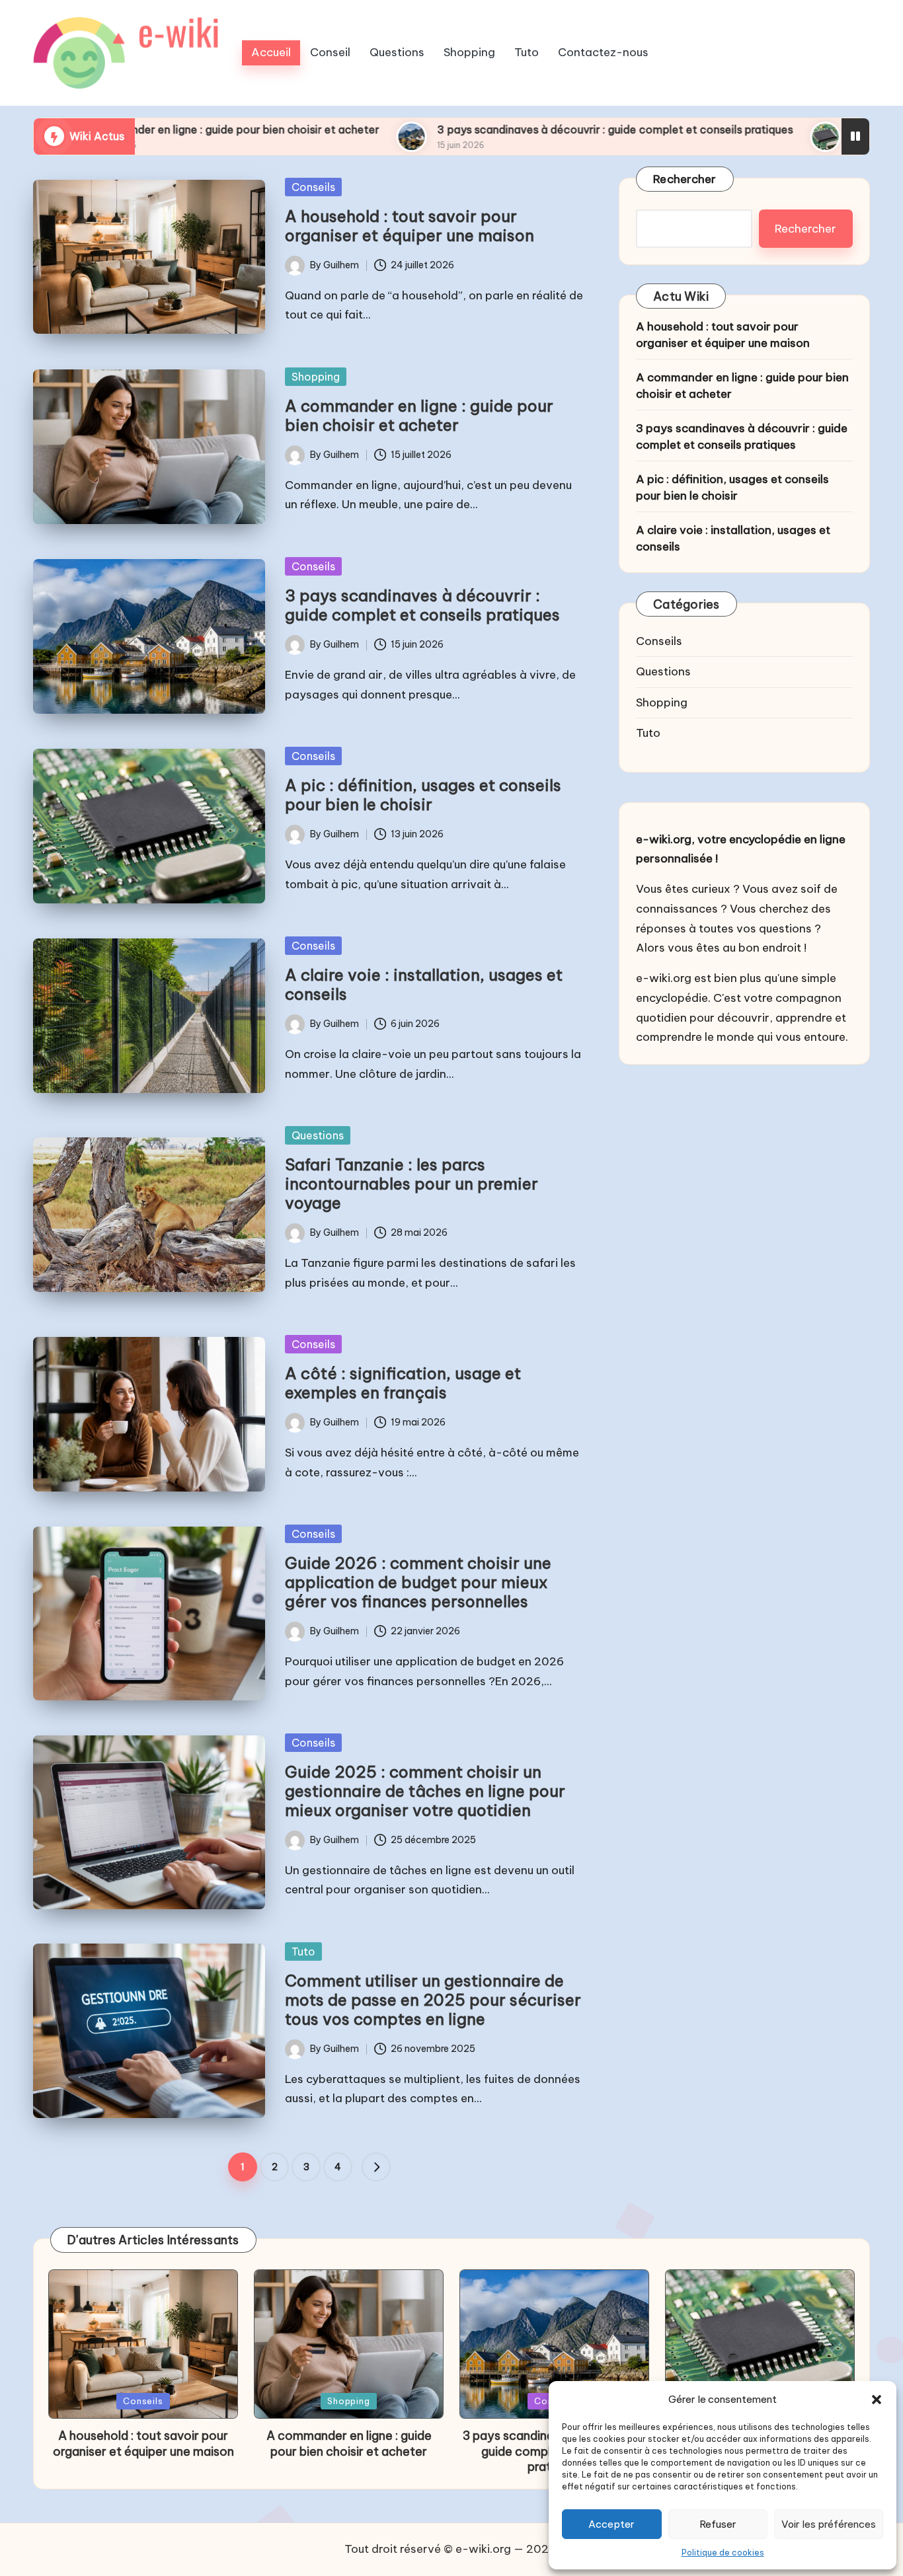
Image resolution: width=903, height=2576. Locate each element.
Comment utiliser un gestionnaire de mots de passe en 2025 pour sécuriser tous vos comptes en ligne (433, 2000)
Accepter (611, 2524)
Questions (318, 1135)
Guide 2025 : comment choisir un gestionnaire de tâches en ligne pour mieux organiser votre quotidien (425, 1791)
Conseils (313, 187)
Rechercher (685, 179)
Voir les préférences (829, 2524)
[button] (877, 2400)
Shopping (316, 377)
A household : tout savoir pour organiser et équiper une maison (410, 226)
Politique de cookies (723, 2553)
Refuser (718, 2524)
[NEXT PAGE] (376, 2167)
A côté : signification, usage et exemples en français (403, 1383)
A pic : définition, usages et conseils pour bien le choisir (423, 795)
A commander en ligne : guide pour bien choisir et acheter (419, 415)
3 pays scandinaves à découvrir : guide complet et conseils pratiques (482, 130)
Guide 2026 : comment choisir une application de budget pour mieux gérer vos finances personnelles (418, 1582)
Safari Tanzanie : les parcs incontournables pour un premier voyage (412, 1184)
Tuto (303, 1951)
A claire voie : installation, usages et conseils (424, 984)
